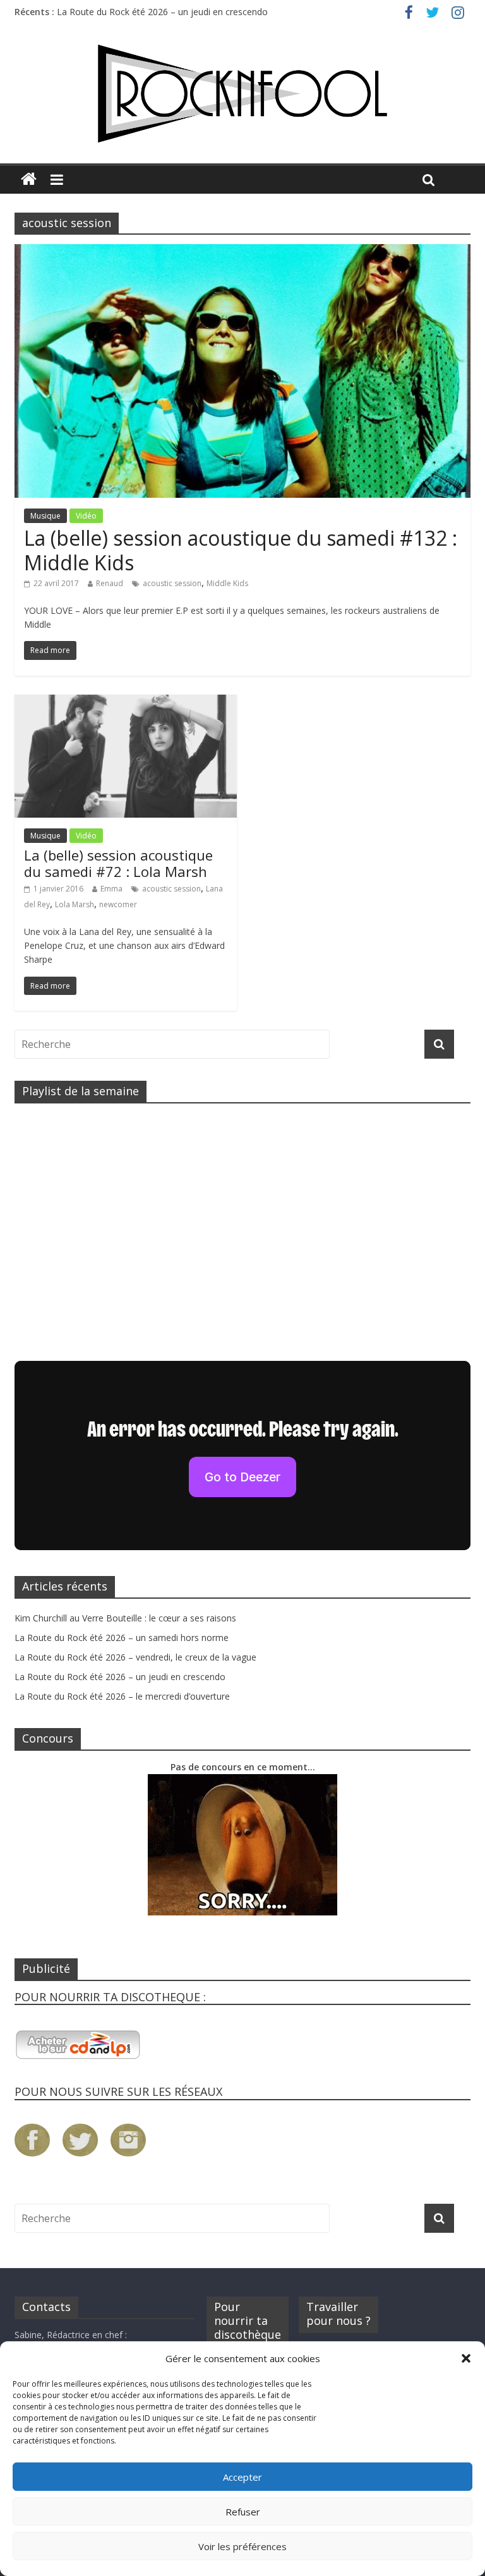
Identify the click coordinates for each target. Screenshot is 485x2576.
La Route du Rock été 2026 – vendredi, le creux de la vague (135, 1657)
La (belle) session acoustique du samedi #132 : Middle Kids (241, 550)
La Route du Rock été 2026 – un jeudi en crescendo (162, 12)
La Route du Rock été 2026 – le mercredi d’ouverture (122, 1696)
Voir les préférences (242, 2546)
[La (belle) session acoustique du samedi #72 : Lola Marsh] (126, 702)
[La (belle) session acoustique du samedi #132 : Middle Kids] (242, 252)
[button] (466, 2358)
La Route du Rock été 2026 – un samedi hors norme (122, 1638)
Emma (111, 889)
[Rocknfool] (242, 94)
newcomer (118, 904)
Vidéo (86, 516)
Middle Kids (227, 583)
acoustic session (172, 583)
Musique (45, 516)
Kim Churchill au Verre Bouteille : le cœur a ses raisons (125, 1618)
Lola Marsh (75, 904)
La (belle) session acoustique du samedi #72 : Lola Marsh (118, 863)
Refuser (243, 2512)
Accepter (242, 2477)
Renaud (110, 583)
